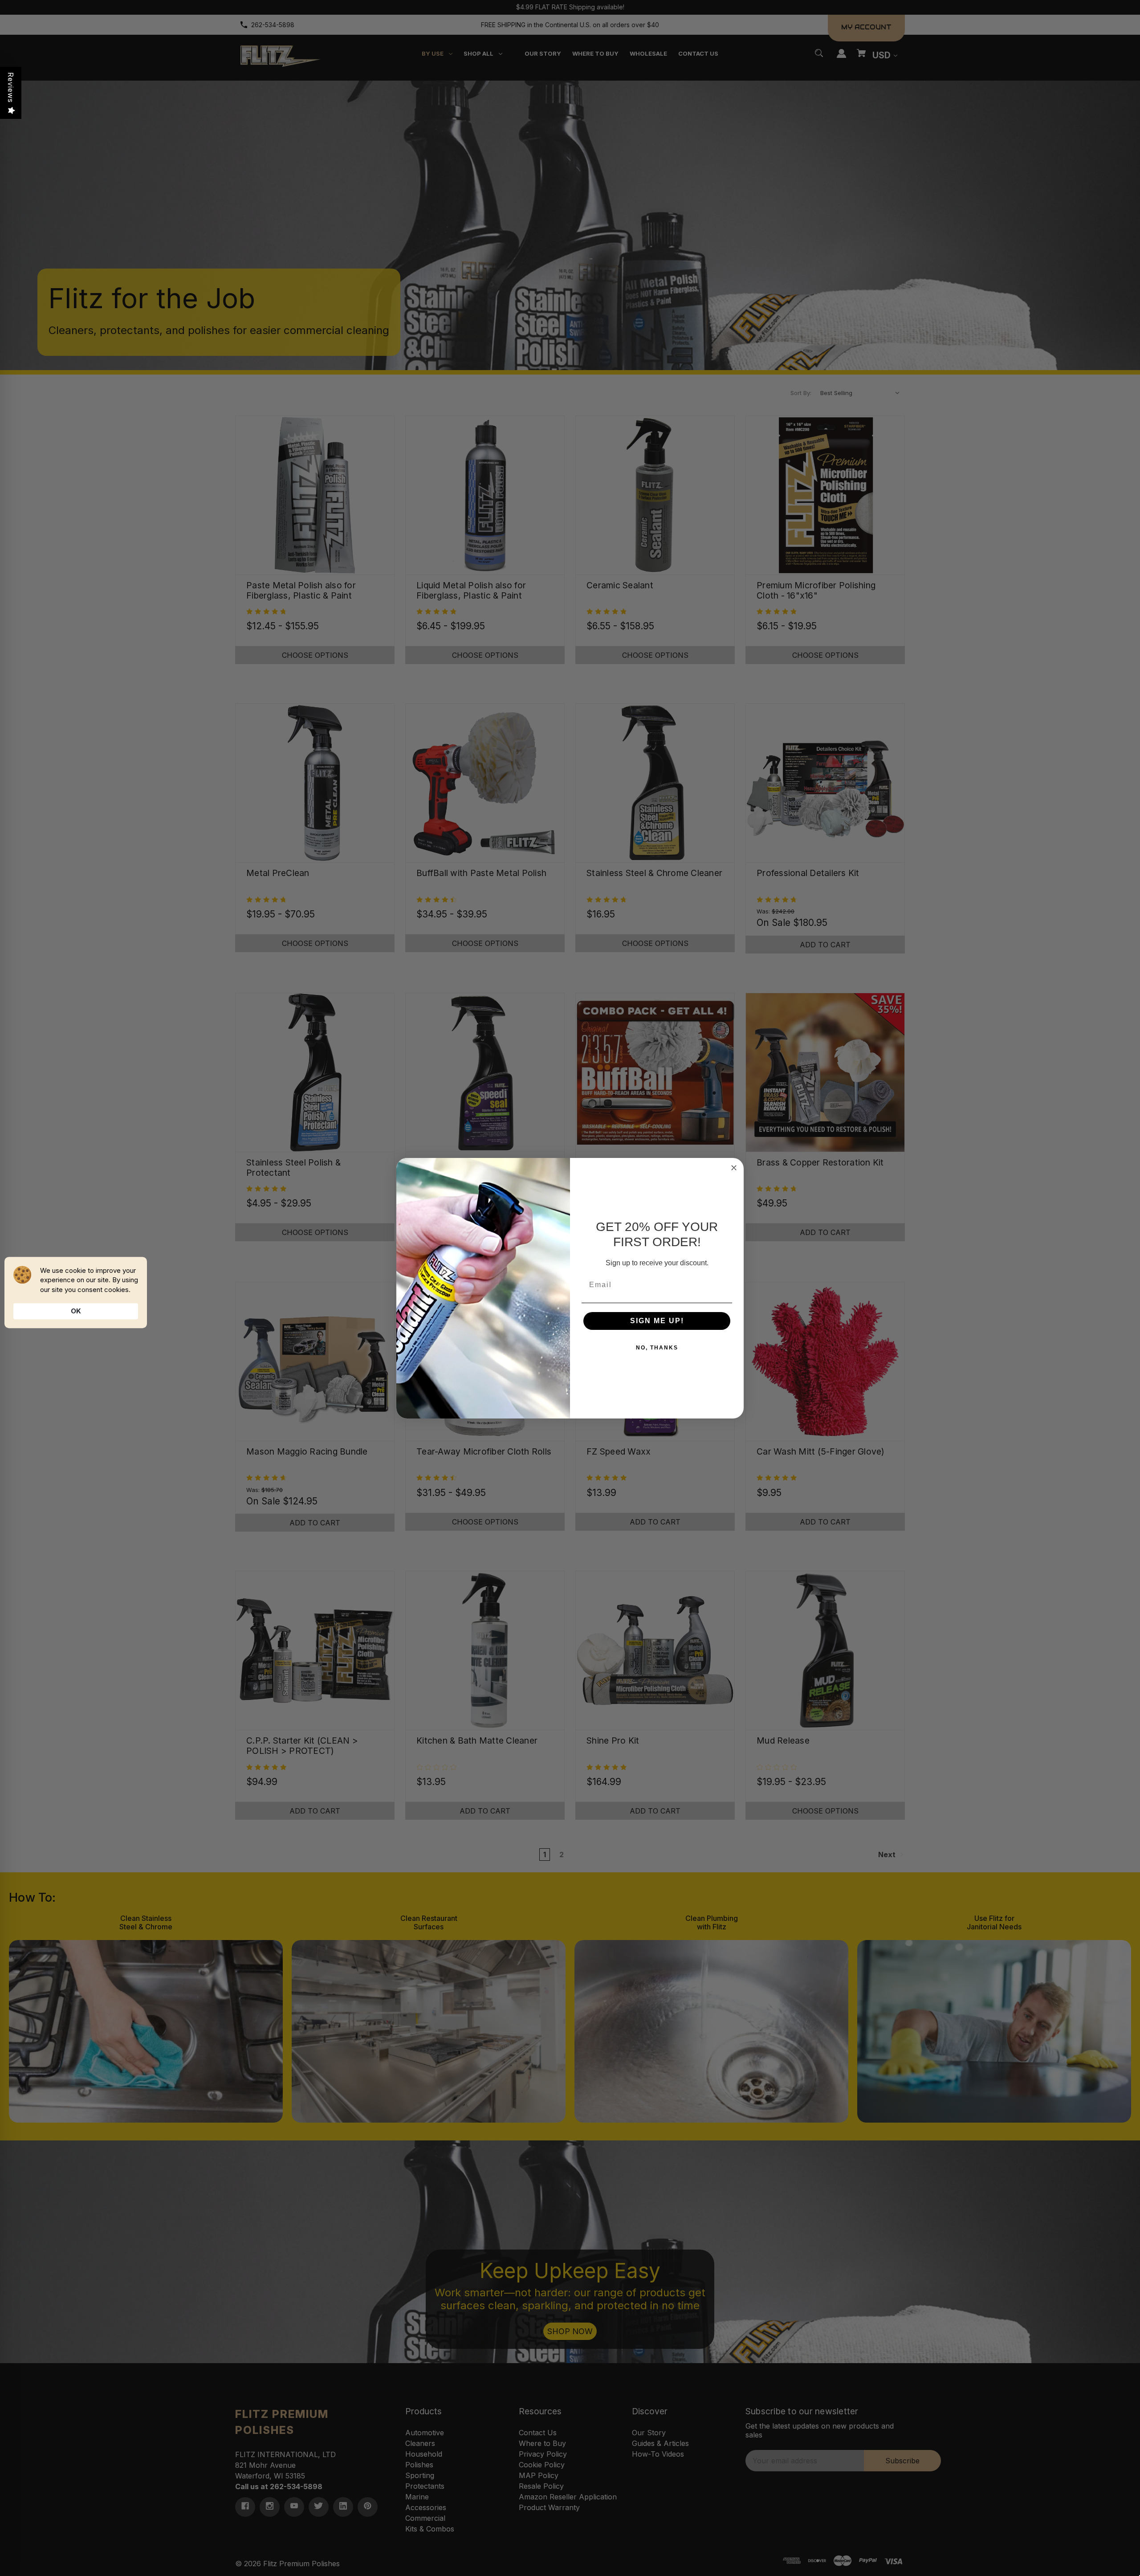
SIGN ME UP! (657, 1321)
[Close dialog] (734, 1168)
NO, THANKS (657, 1348)
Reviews (11, 88)
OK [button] (76, 1311)
